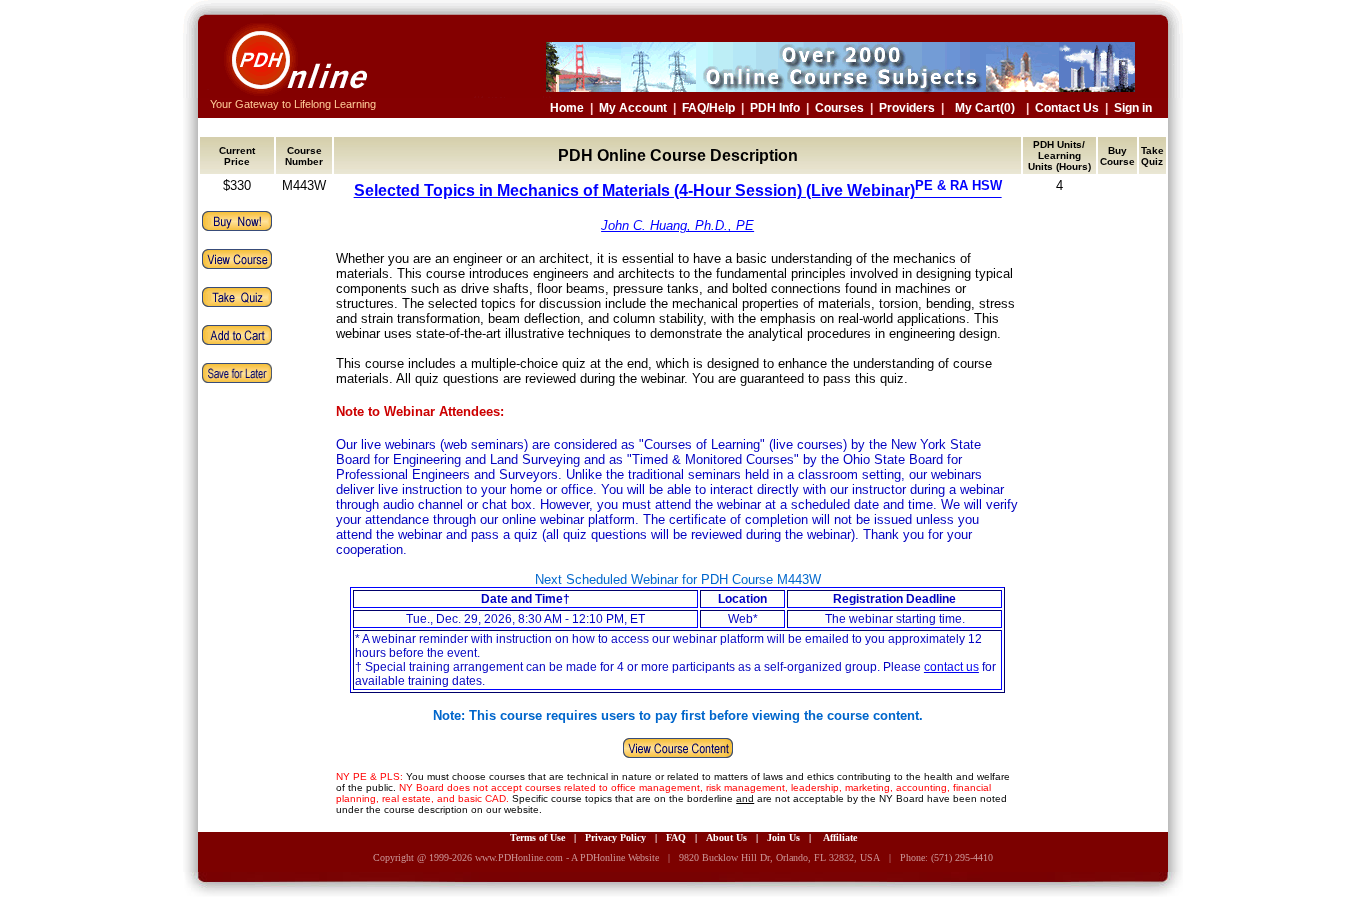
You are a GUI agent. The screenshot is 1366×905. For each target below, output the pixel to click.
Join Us (783, 837)
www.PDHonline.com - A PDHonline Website (567, 857)
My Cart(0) (985, 108)
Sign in (1133, 108)
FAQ (676, 837)
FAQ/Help (708, 108)
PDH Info (775, 108)
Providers (907, 108)
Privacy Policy (615, 837)
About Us (726, 837)
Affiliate (840, 837)
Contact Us (1067, 108)
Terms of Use (537, 837)
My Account (633, 108)
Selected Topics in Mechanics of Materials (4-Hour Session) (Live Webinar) (678, 190)
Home (567, 108)
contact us (951, 667)
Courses (839, 108)
